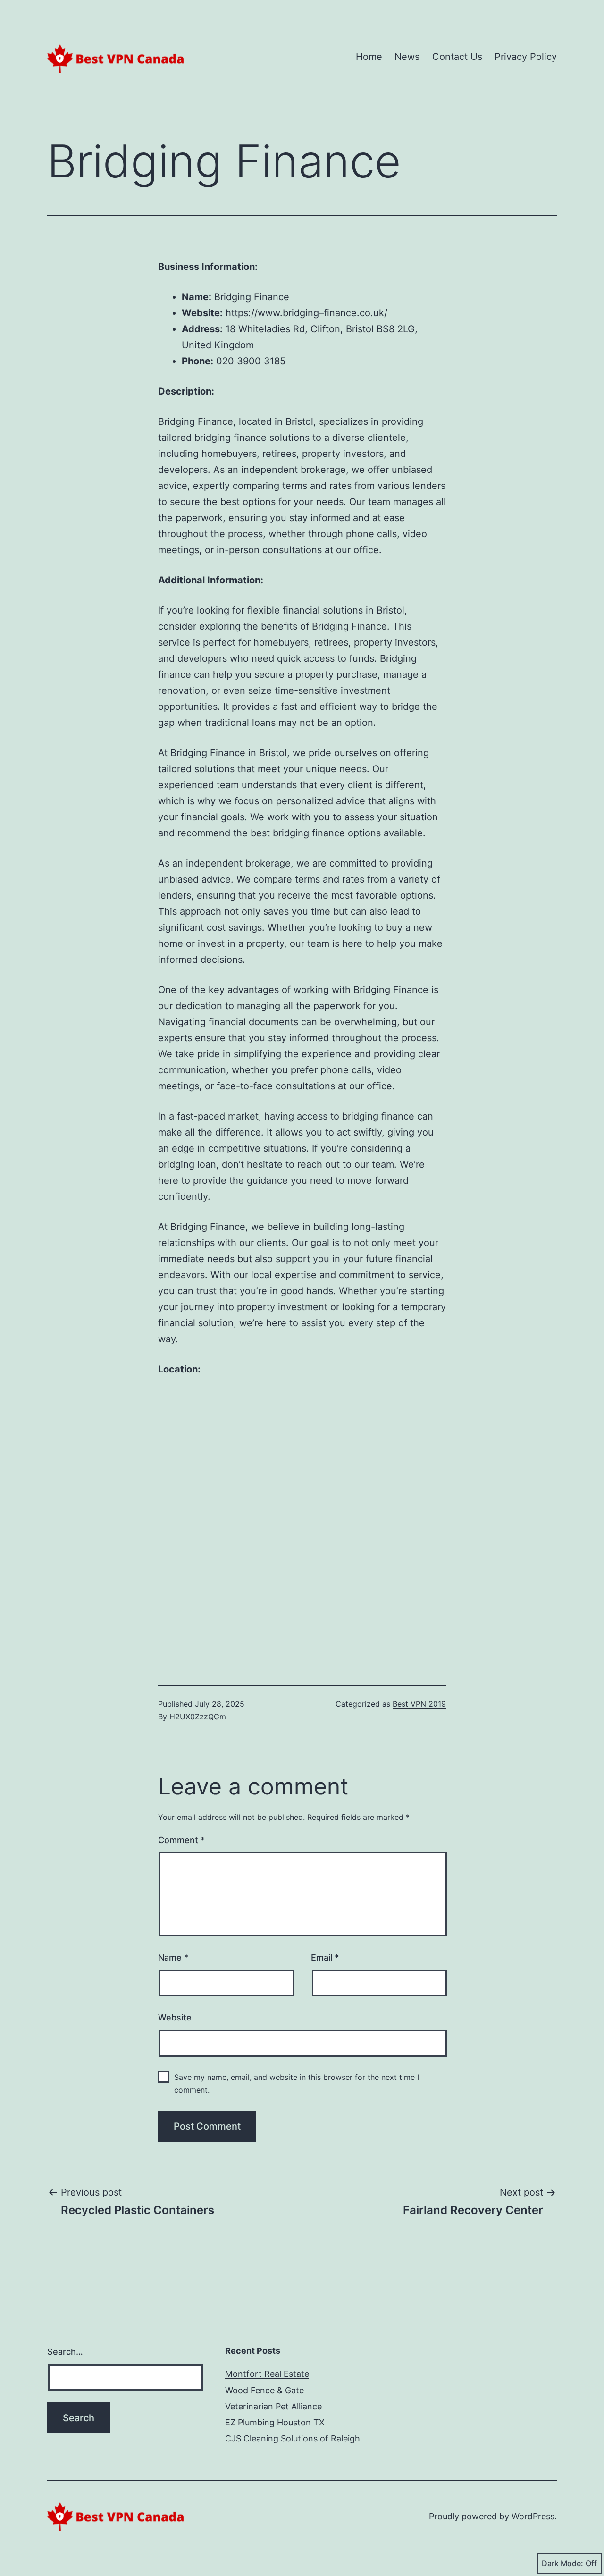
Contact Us (457, 57)
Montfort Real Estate (267, 2374)
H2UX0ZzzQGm (198, 1717)
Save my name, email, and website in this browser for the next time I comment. (297, 2084)
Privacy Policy (526, 57)
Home (369, 57)
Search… (65, 2352)
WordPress (533, 2516)
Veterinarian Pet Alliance (273, 2406)
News (407, 57)
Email (325, 1957)
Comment (181, 1840)
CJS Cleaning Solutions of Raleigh (293, 2438)
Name (173, 1957)
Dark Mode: (562, 2563)
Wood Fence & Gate (264, 2390)
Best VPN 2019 (419, 1704)
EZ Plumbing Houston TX (275, 2422)
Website (175, 2017)
